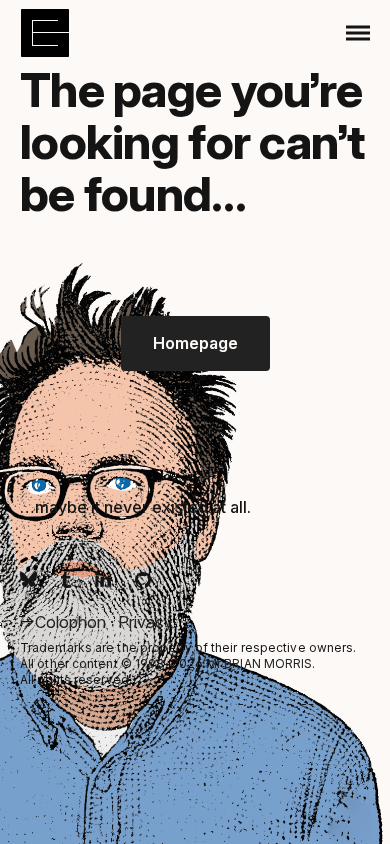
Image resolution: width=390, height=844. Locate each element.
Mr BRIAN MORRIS (259, 663)
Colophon (72, 622)
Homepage (195, 343)
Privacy (145, 622)
